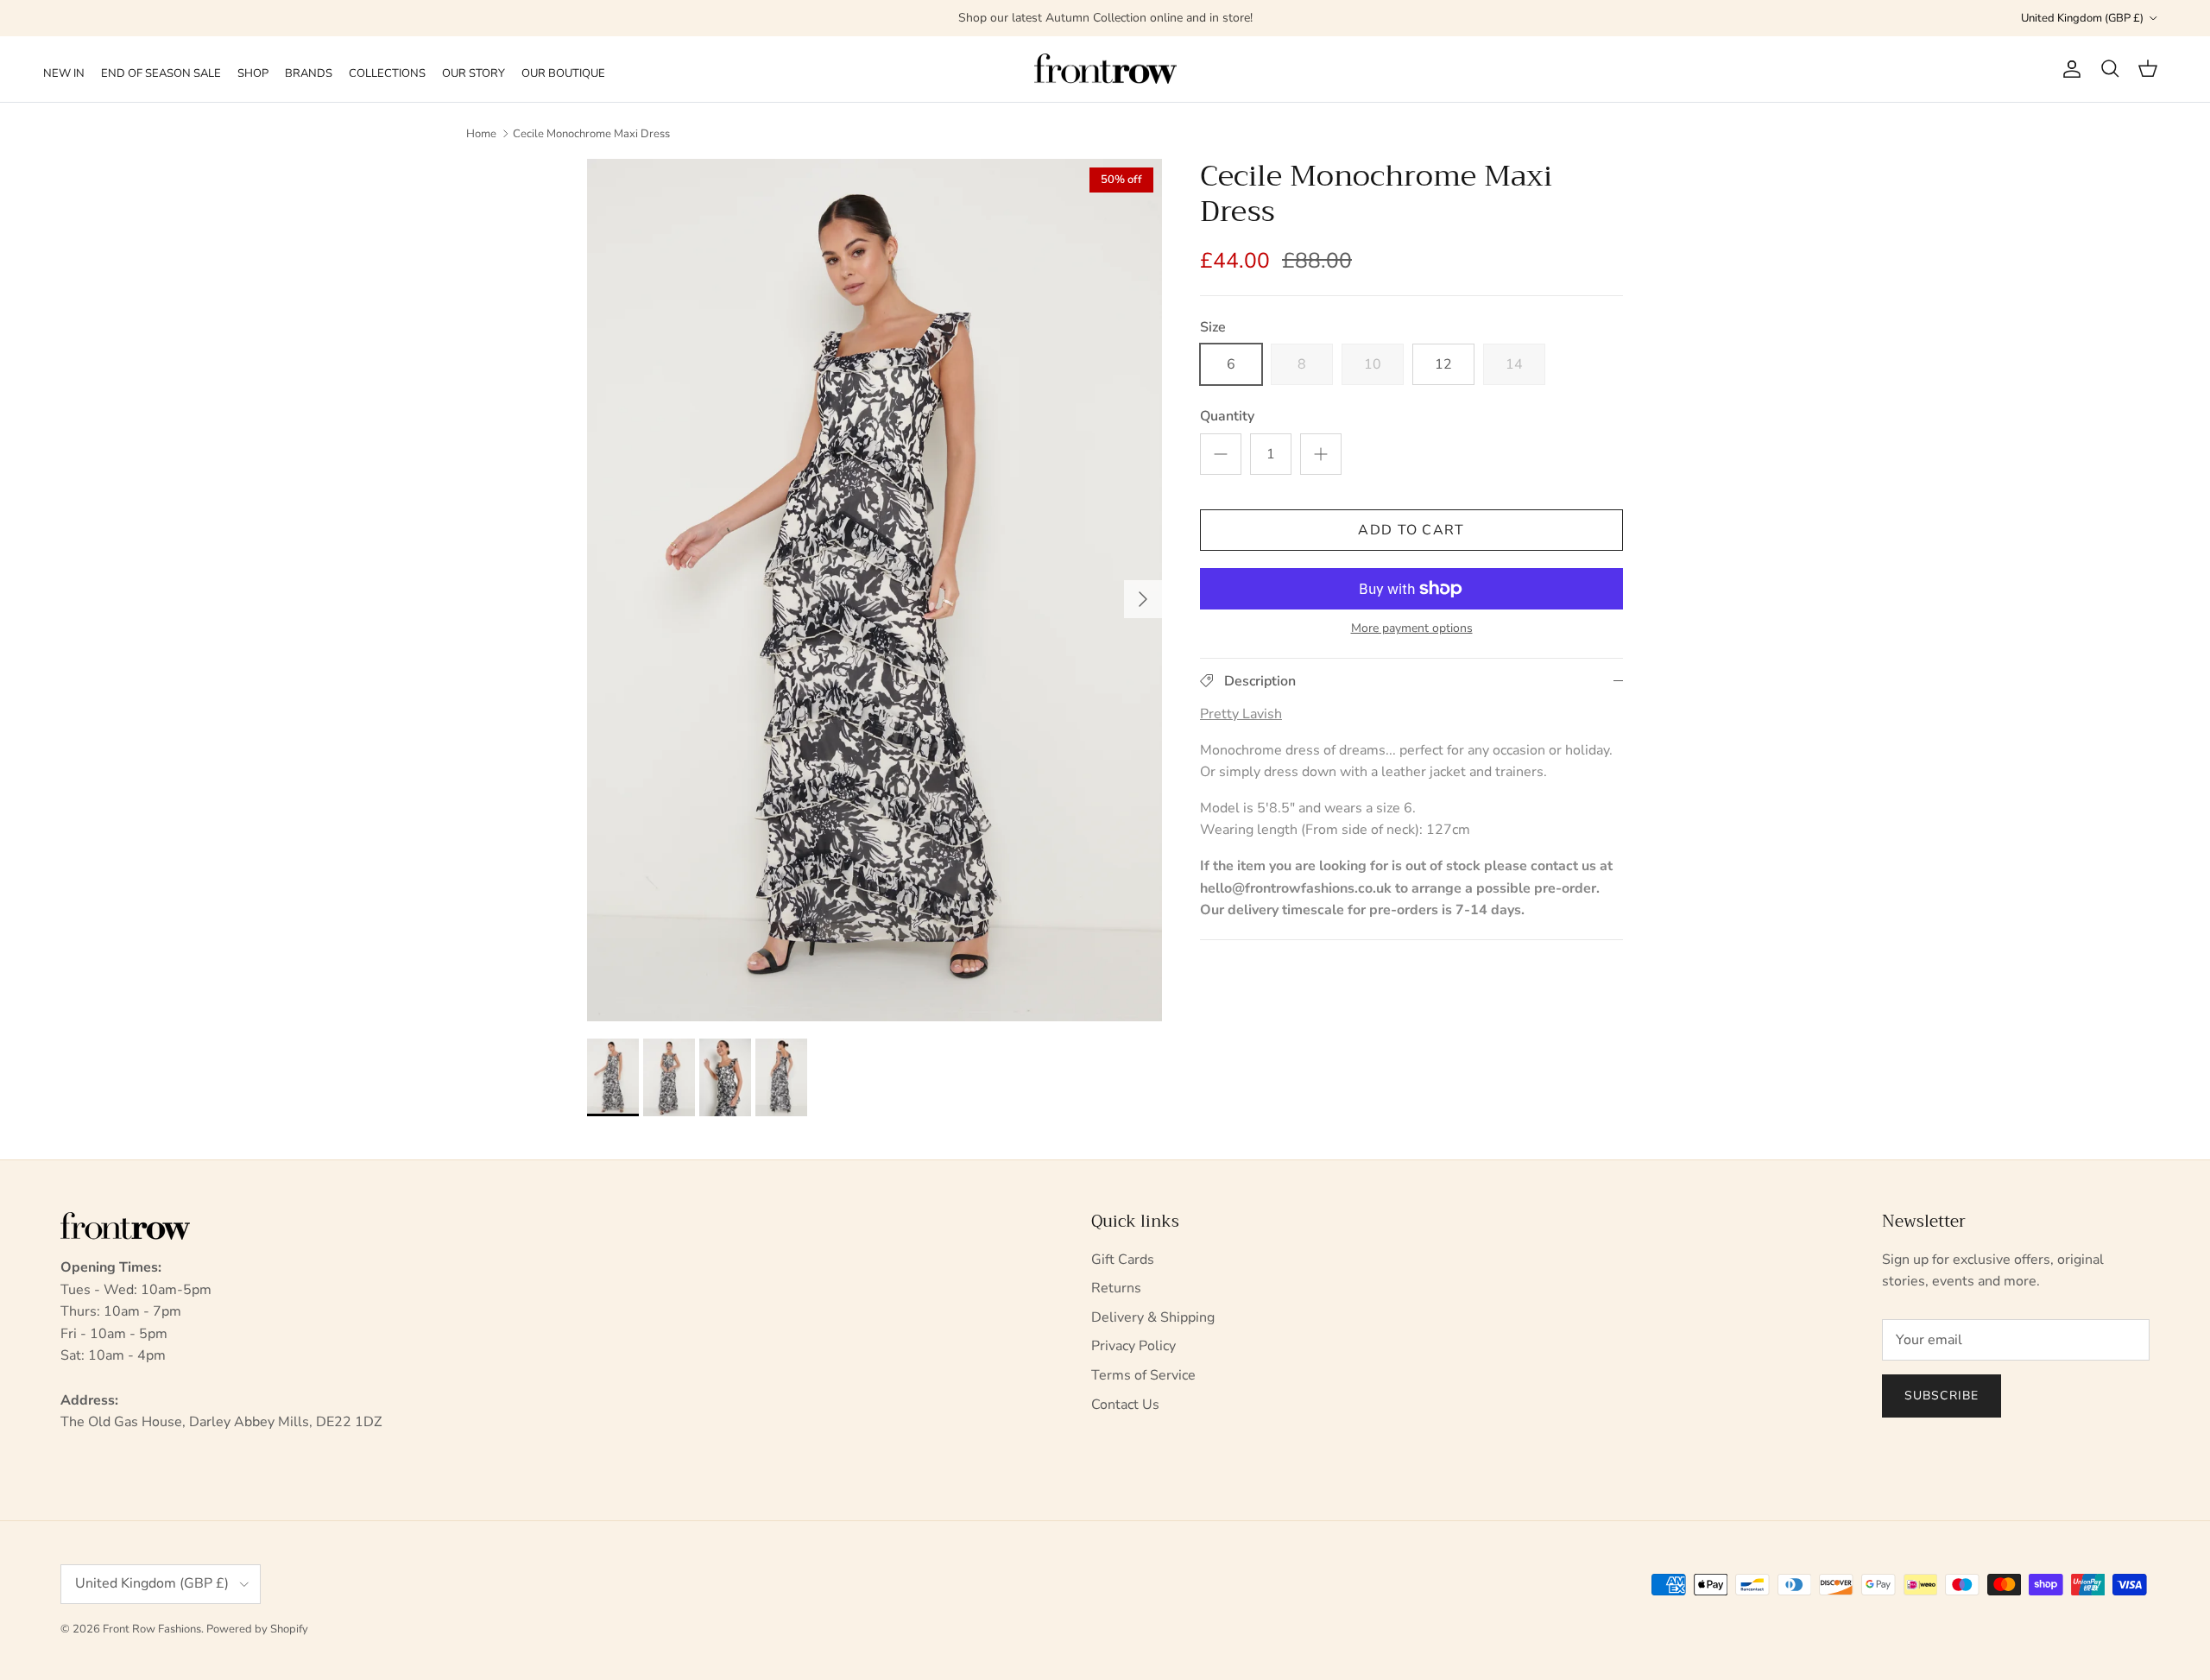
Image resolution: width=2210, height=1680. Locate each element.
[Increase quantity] (1321, 454)
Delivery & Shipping (1153, 1317)
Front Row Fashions (152, 1629)
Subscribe (1942, 1396)
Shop (253, 73)
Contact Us (1125, 1405)
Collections (387, 73)
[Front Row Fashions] (1105, 69)
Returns (1116, 1288)
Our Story (474, 73)
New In (64, 73)
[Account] (2068, 69)
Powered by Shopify (257, 1629)
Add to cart (1411, 530)
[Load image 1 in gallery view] (875, 590)
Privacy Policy (1133, 1346)
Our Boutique (563, 73)
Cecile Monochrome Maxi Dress (591, 134)
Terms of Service (1143, 1375)
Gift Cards (1123, 1260)
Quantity (1227, 416)
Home (481, 134)
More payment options (1412, 629)
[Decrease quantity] (1221, 454)
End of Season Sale (161, 73)
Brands (309, 73)
